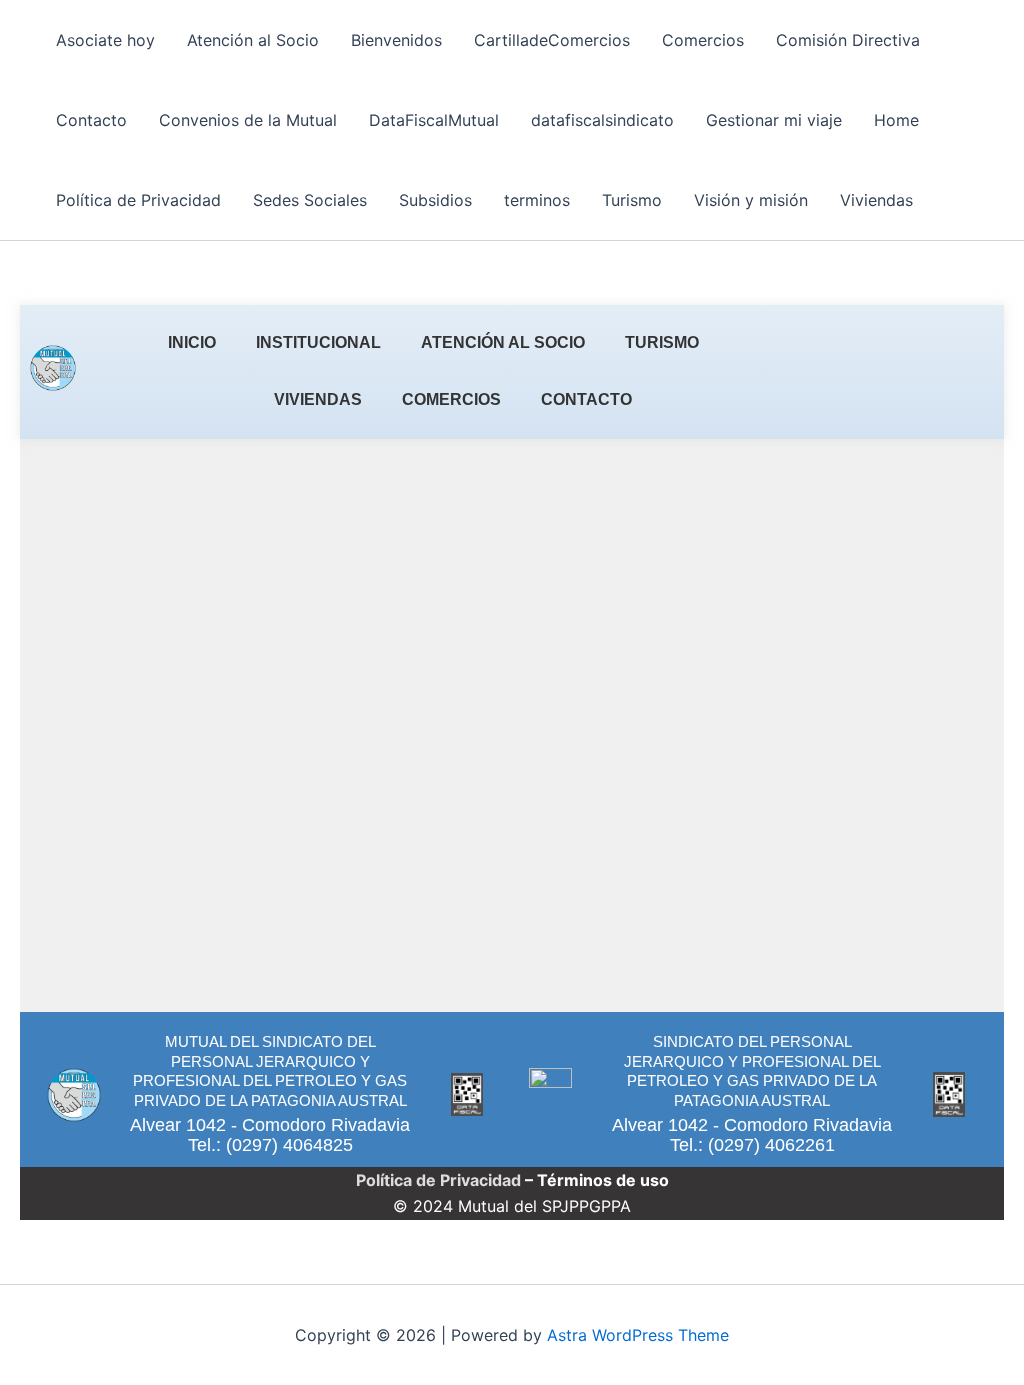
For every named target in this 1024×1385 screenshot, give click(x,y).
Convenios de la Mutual (248, 120)
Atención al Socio (253, 40)
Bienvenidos (396, 40)
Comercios (703, 40)
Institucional (318, 342)
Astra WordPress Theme (638, 1335)
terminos (537, 200)
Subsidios (435, 200)
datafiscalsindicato (602, 120)
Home (896, 120)
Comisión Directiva (848, 40)
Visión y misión (751, 200)
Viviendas (876, 200)
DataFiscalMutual (434, 120)
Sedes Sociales (310, 200)
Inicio (192, 342)
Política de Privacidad (138, 200)
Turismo (632, 200)
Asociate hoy (105, 40)
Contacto (91, 120)
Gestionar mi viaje (774, 120)
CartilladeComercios (552, 40)
